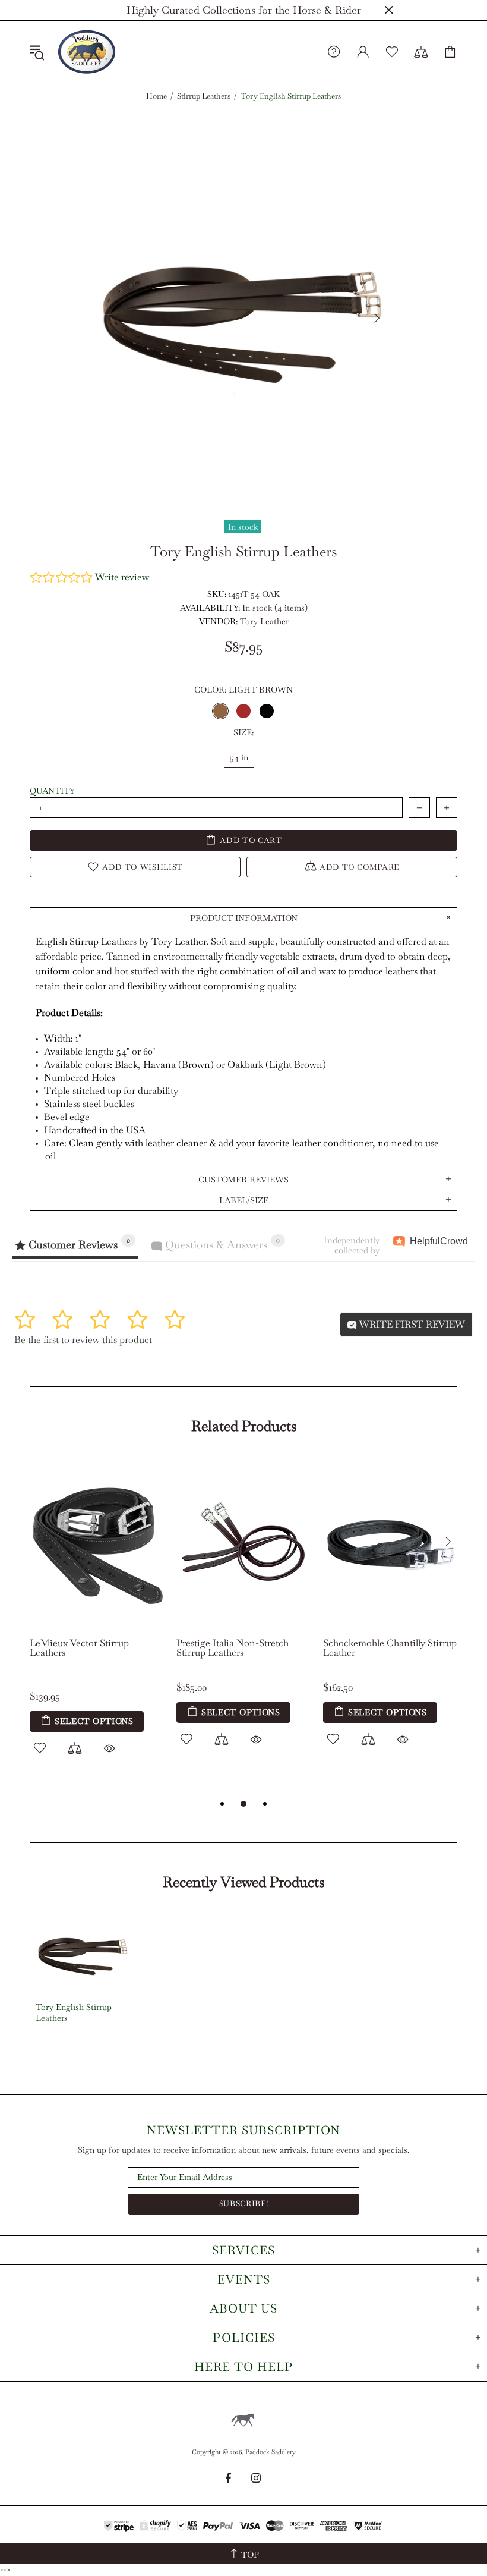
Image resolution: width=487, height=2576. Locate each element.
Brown (243, 711)
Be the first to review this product (83, 1340)
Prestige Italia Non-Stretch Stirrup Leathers (233, 1648)
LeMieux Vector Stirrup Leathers (79, 1648)
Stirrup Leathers (204, 96)
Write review (122, 577)
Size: (243, 732)
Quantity (52, 791)
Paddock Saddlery (87, 52)
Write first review (411, 1324)
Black (267, 711)
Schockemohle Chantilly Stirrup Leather (390, 1648)
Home (156, 96)
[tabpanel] (97, 1619)
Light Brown (220, 711)
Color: (243, 690)
